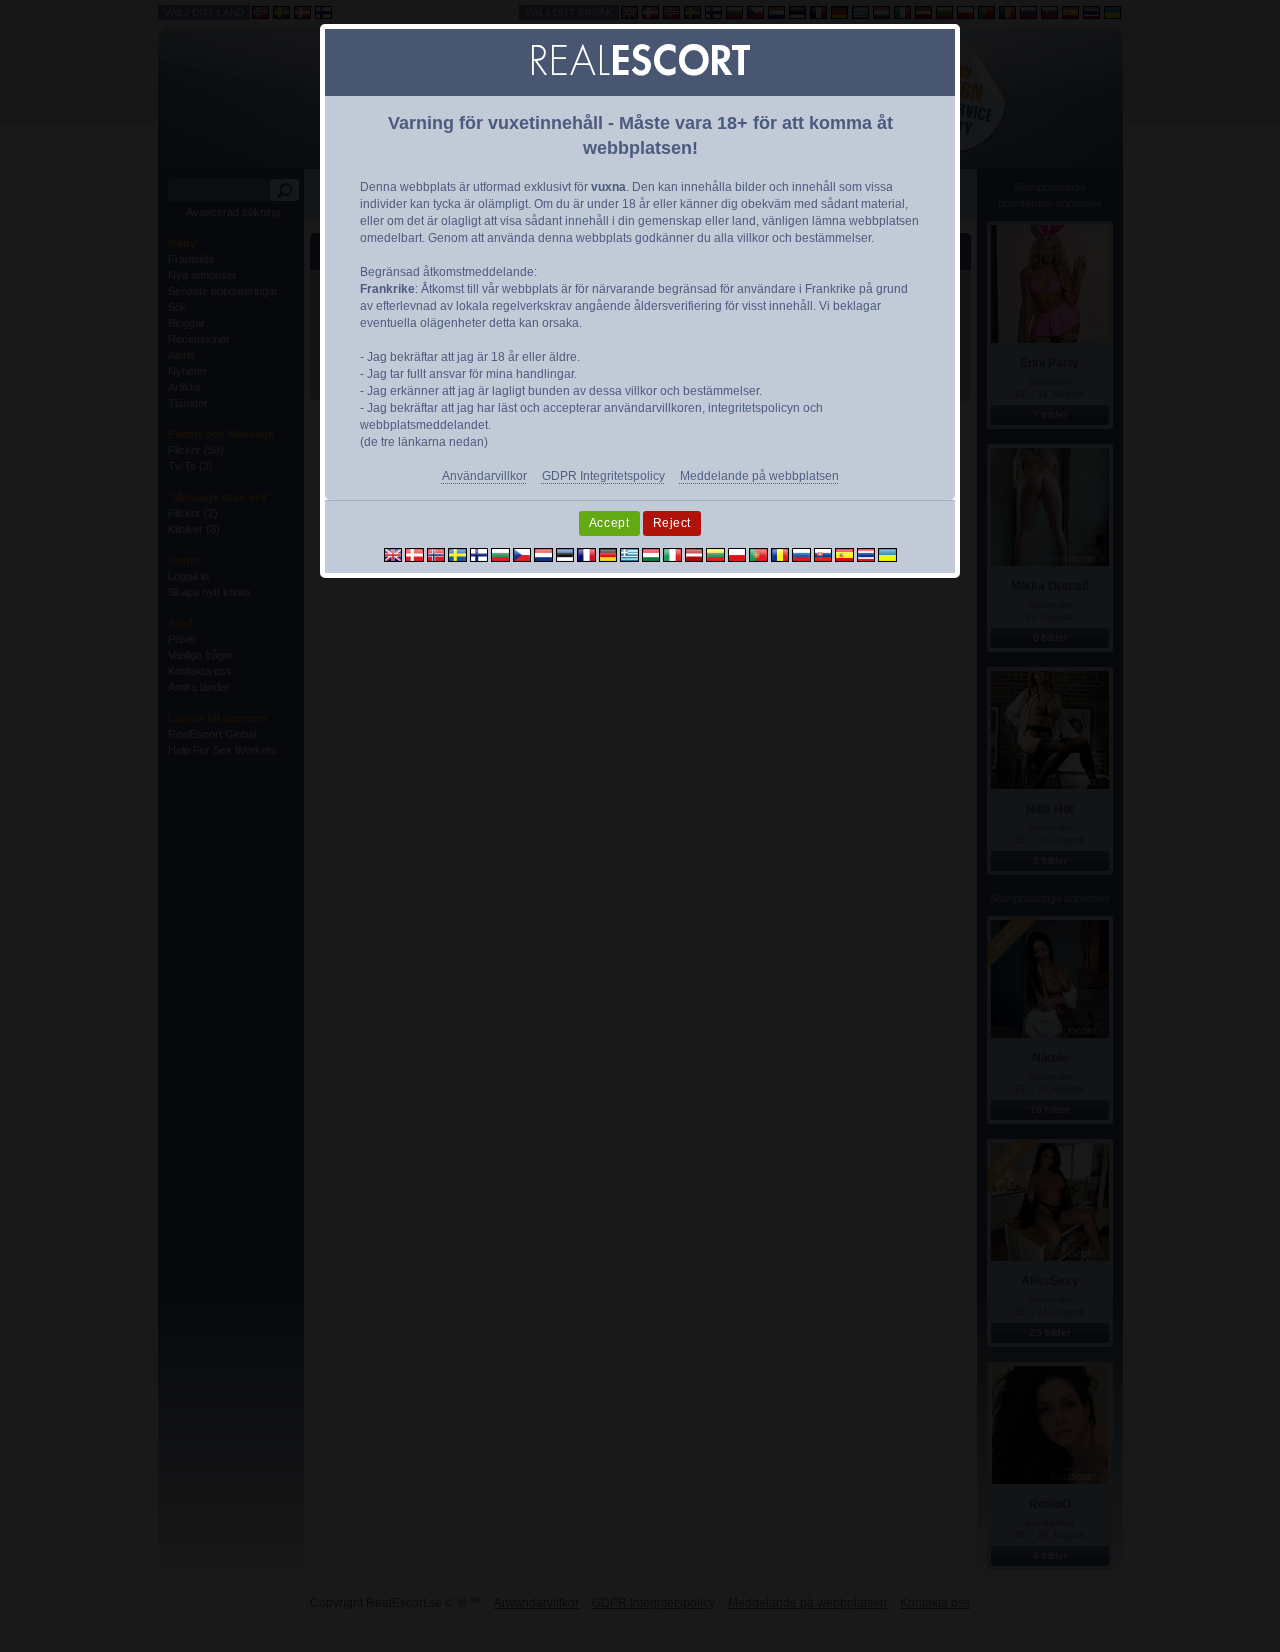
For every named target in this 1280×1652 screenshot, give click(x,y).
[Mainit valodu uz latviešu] (694, 554)
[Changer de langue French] (586, 554)
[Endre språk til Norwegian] (436, 554)
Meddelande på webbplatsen (759, 476)
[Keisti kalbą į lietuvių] (715, 554)
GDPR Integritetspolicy (603, 476)
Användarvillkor (484, 476)
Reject (672, 523)
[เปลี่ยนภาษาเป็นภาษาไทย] (866, 554)
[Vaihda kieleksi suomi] (479, 554)
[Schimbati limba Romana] (780, 554)
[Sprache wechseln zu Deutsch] (608, 554)
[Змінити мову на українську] (887, 554)
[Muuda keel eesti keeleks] (565, 554)
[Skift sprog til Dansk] (414, 554)
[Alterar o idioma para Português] (758, 554)
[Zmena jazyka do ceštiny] (522, 554)
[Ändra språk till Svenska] (457, 554)
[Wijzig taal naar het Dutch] (543, 554)
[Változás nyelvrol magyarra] (651, 554)
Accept (609, 523)
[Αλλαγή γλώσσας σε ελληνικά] (629, 554)
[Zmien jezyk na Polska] (737, 554)
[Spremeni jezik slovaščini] (823, 554)
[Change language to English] (393, 554)
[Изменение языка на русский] (801, 554)
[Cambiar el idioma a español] (844, 554)
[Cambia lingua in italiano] (672, 554)
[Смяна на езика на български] (500, 554)
